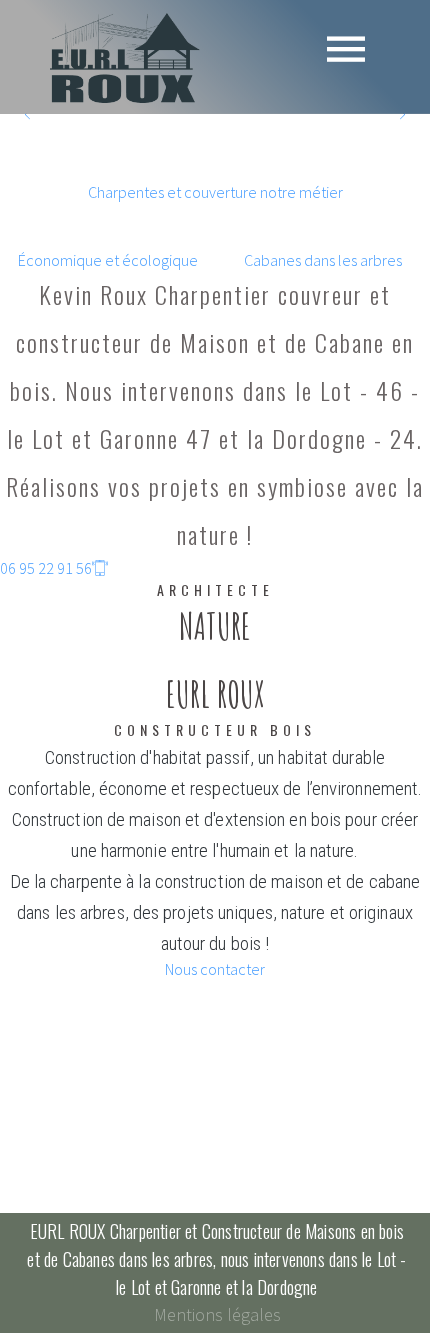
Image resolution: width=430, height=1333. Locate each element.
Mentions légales (217, 1314)
